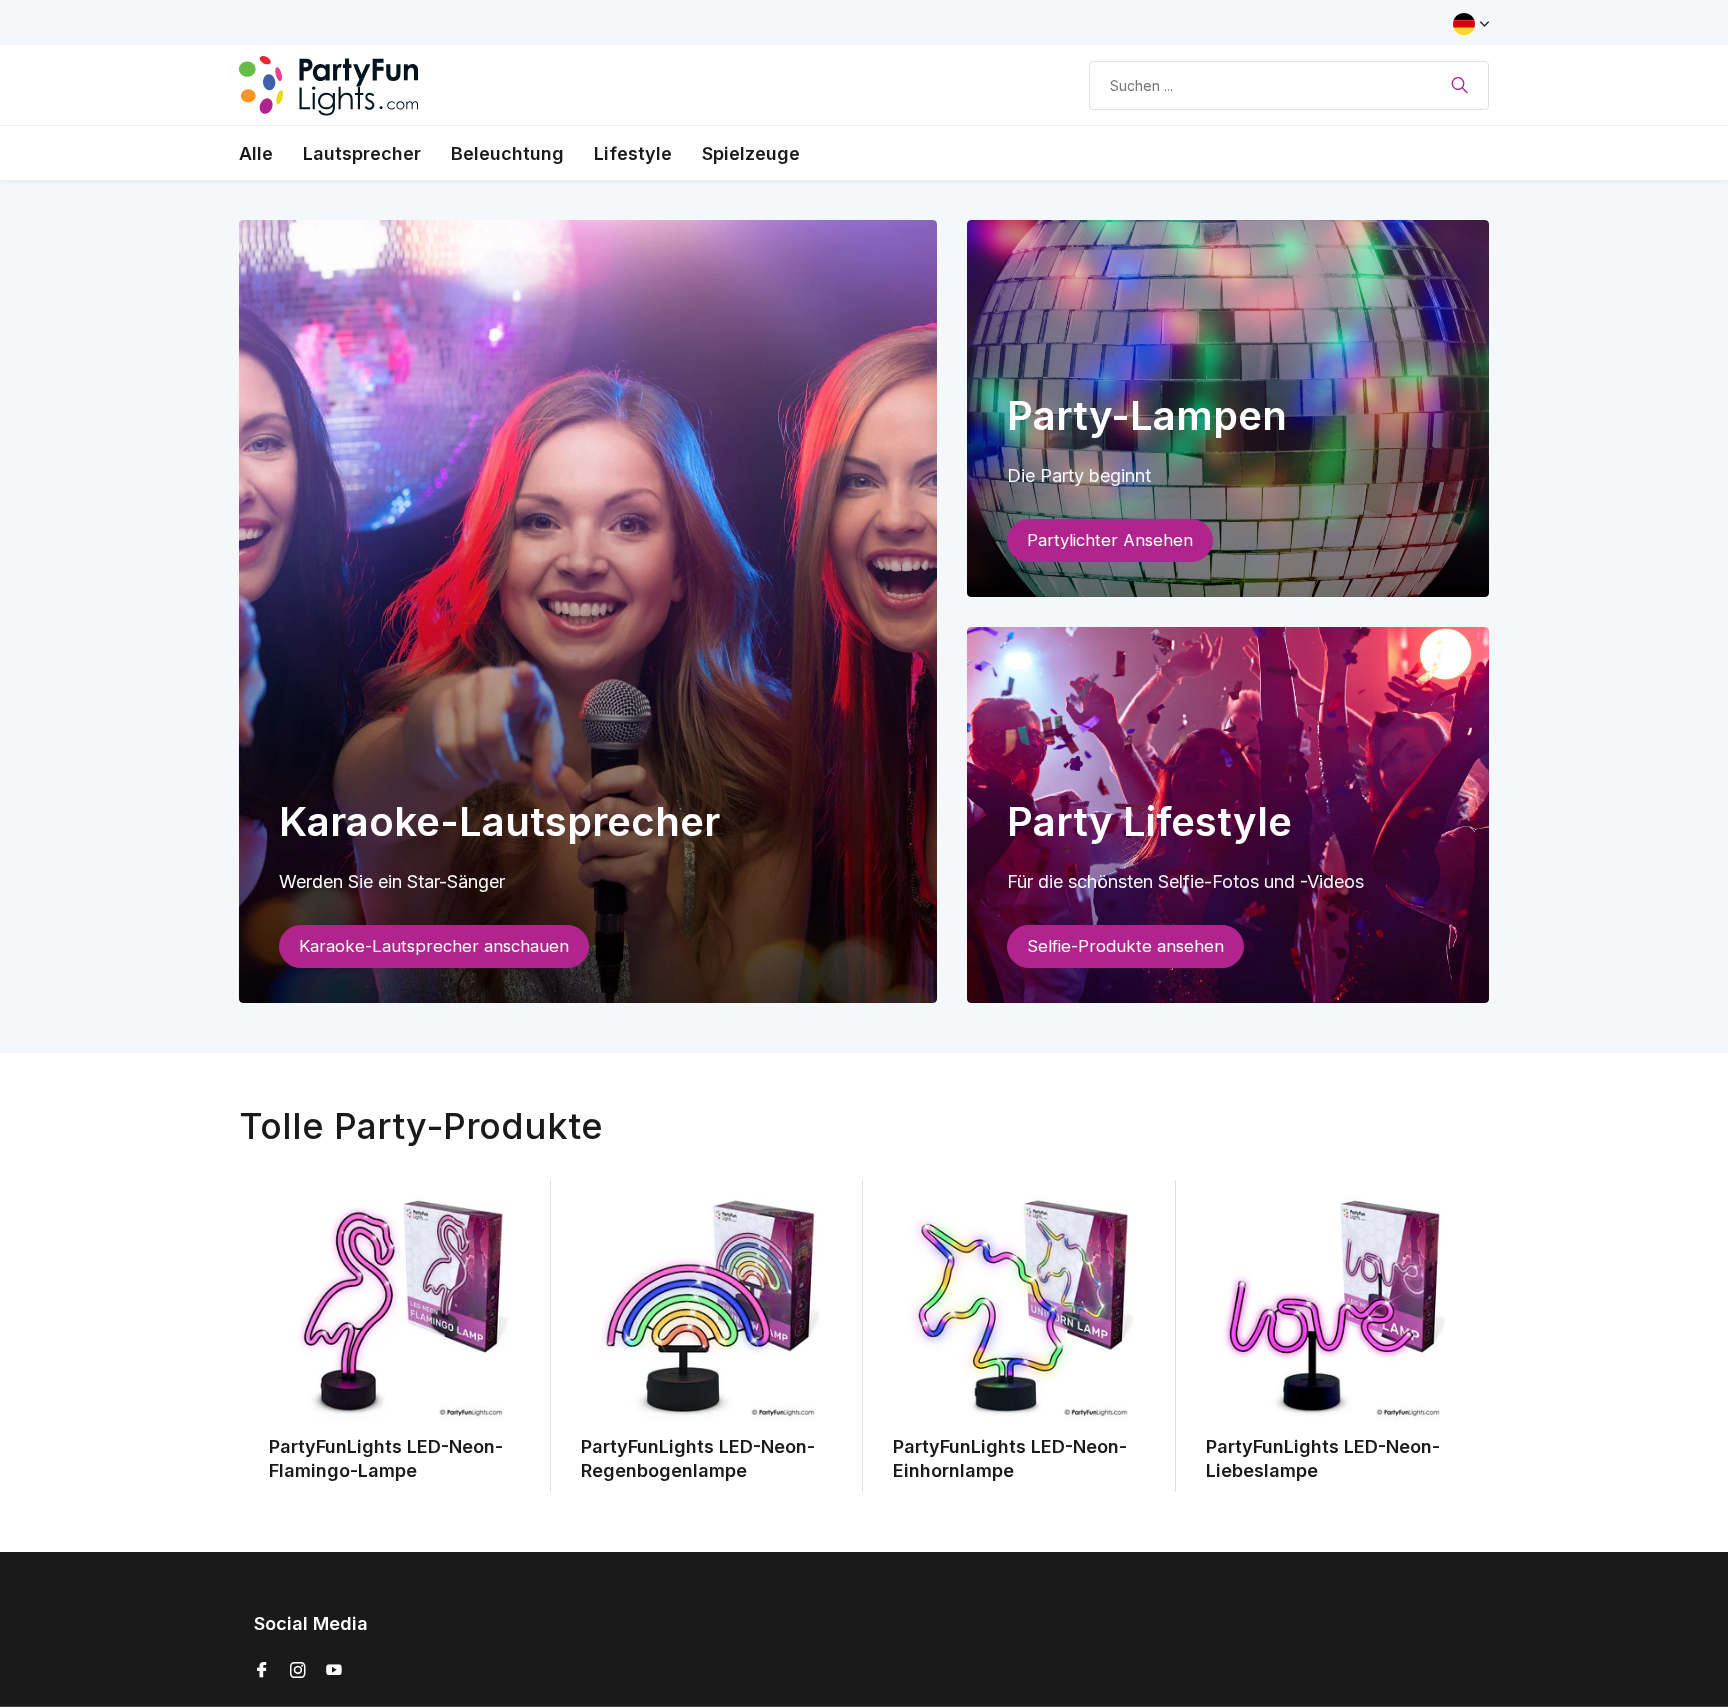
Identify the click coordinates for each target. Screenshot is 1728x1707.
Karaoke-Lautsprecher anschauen (434, 946)
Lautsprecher (362, 153)
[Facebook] (262, 1671)
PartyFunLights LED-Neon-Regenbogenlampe (698, 1458)
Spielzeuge (751, 153)
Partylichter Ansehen (1110, 540)
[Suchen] (1459, 85)
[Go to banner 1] (588, 611)
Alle (256, 153)
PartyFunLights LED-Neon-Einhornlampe (1010, 1458)
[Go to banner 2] (1228, 408)
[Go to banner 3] (1228, 815)
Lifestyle (633, 153)
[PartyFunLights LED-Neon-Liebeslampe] (1332, 1308)
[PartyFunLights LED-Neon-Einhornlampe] (1019, 1308)
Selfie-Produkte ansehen (1125, 946)
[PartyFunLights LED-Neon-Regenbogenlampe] (707, 1308)
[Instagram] (298, 1671)
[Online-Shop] (329, 85)
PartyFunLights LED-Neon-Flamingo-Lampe (386, 1458)
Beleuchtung (507, 153)
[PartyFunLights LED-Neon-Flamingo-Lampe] (395, 1308)
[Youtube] (334, 1671)
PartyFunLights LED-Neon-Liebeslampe (1323, 1458)
